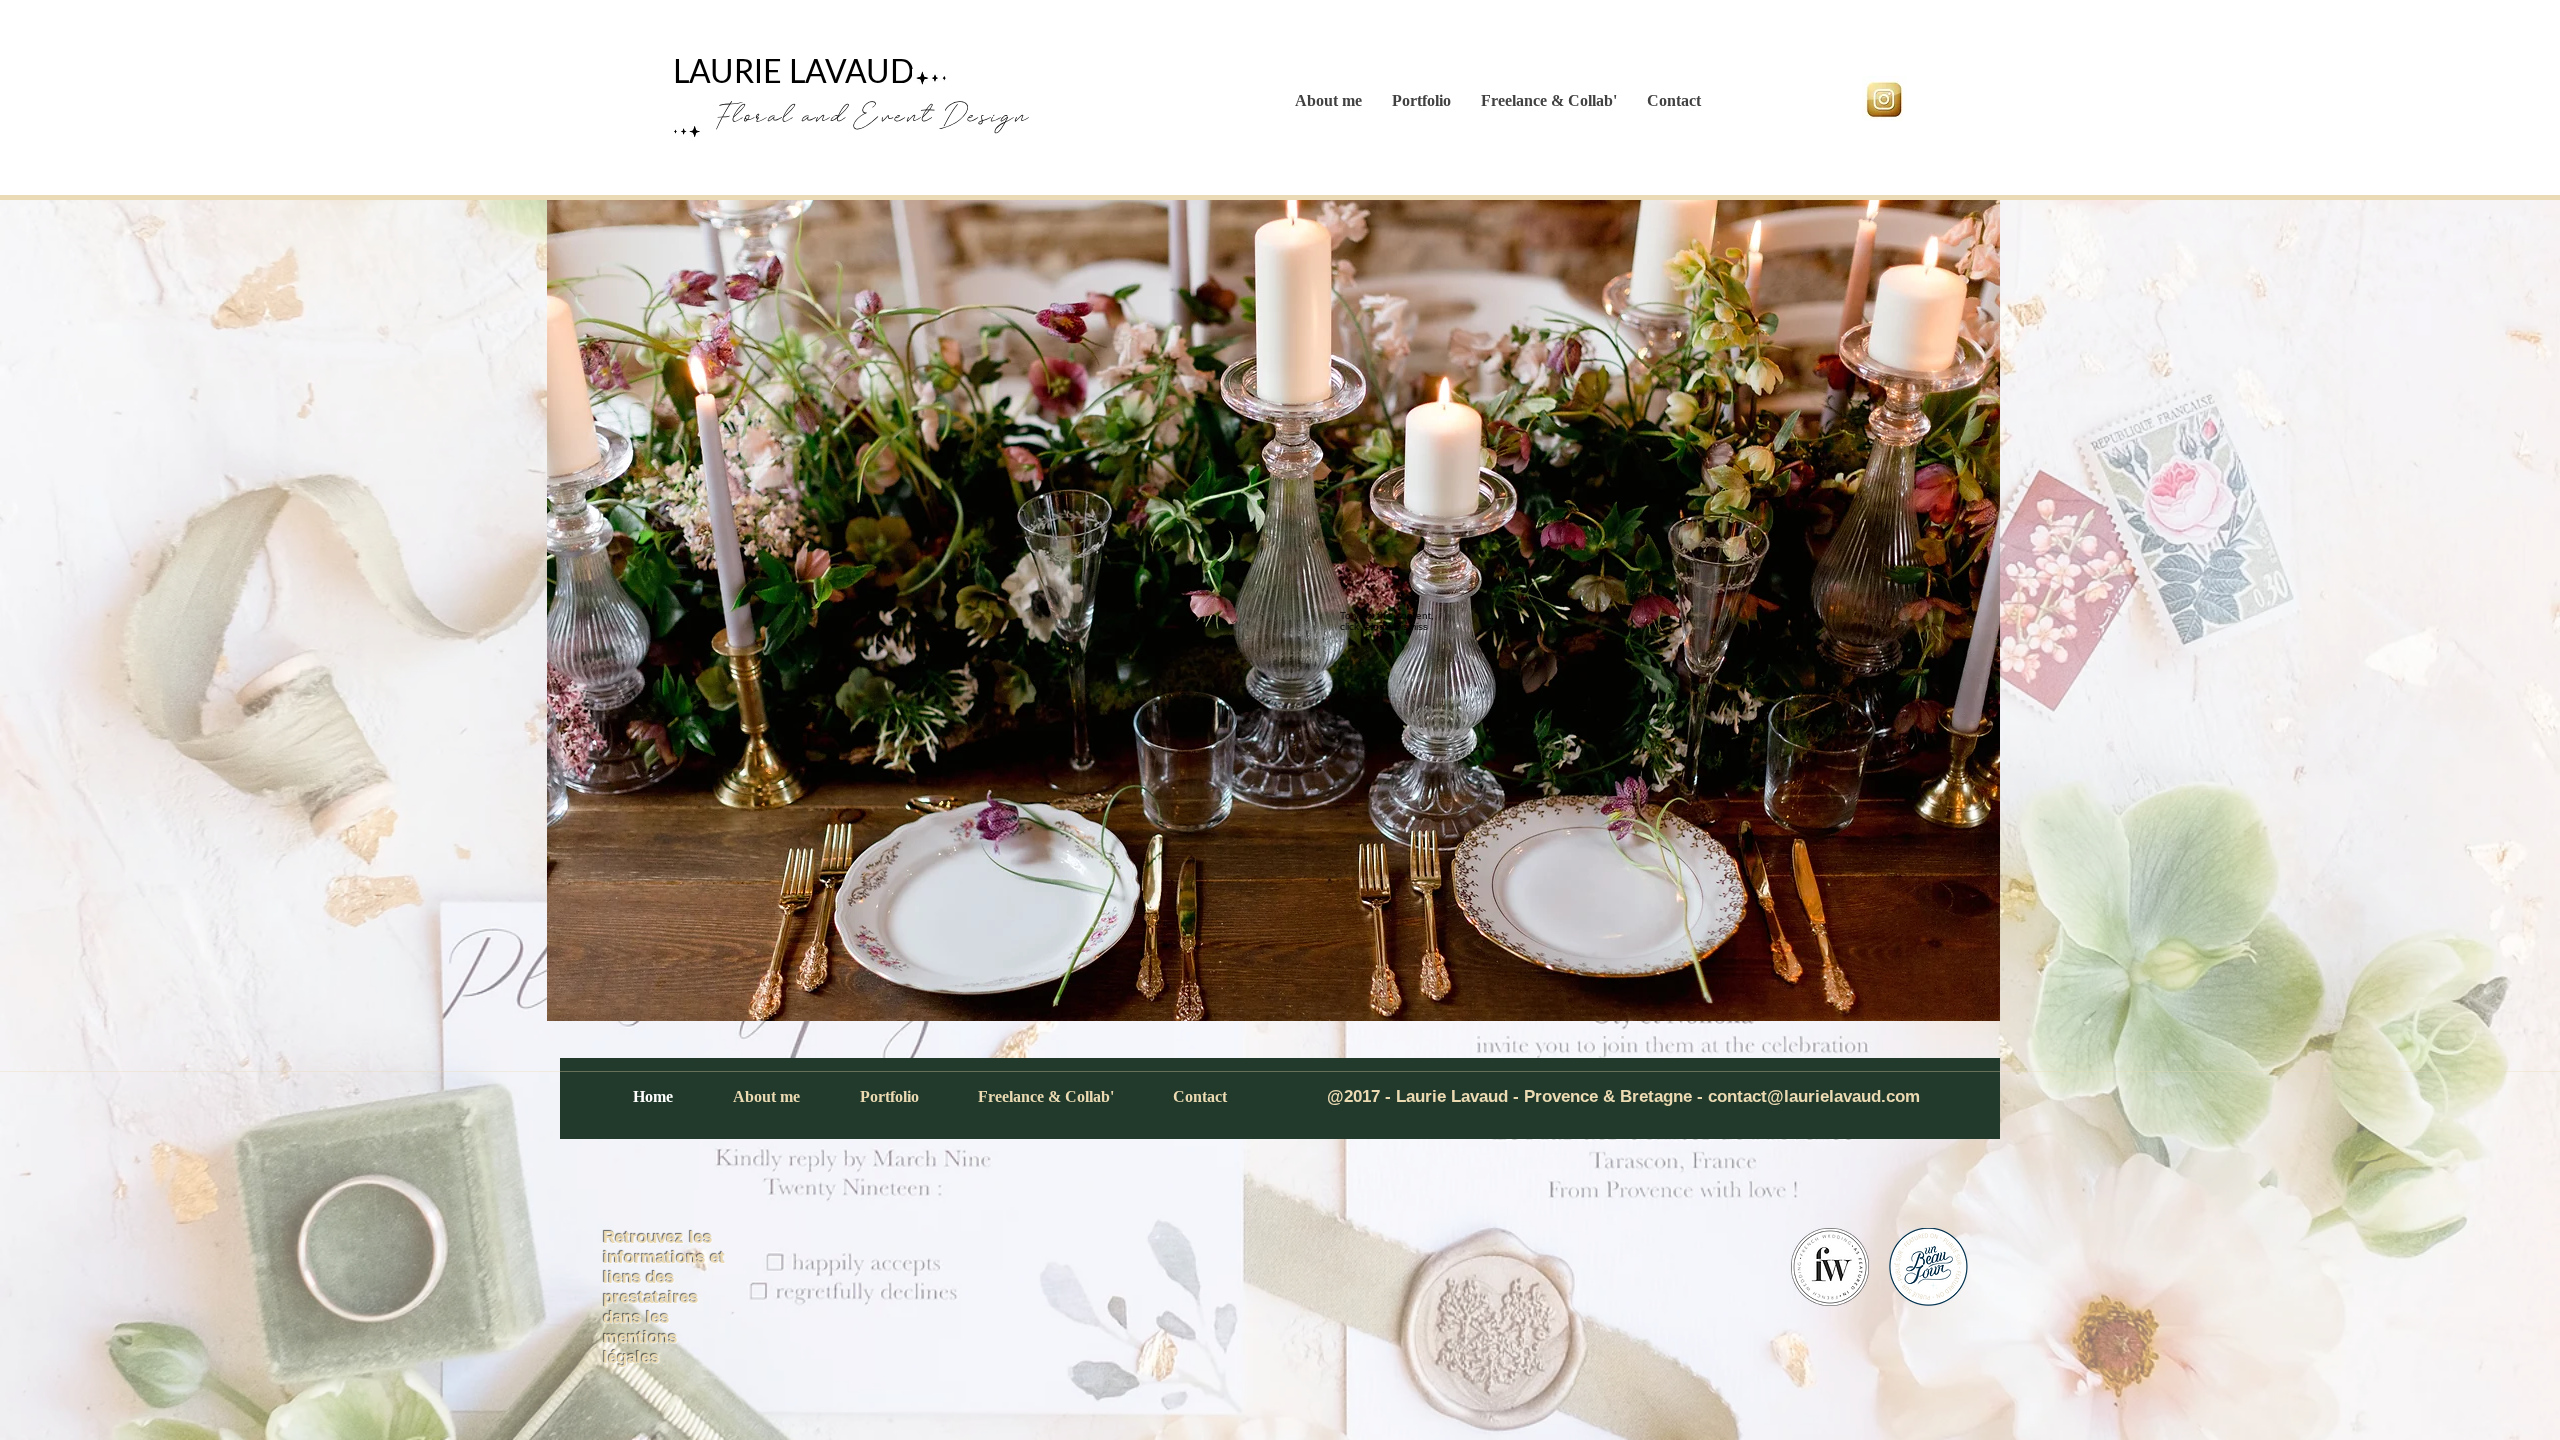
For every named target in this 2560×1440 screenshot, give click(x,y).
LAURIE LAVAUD (793, 73)
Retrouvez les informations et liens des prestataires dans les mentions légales (664, 1297)
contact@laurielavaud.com (1814, 1096)
